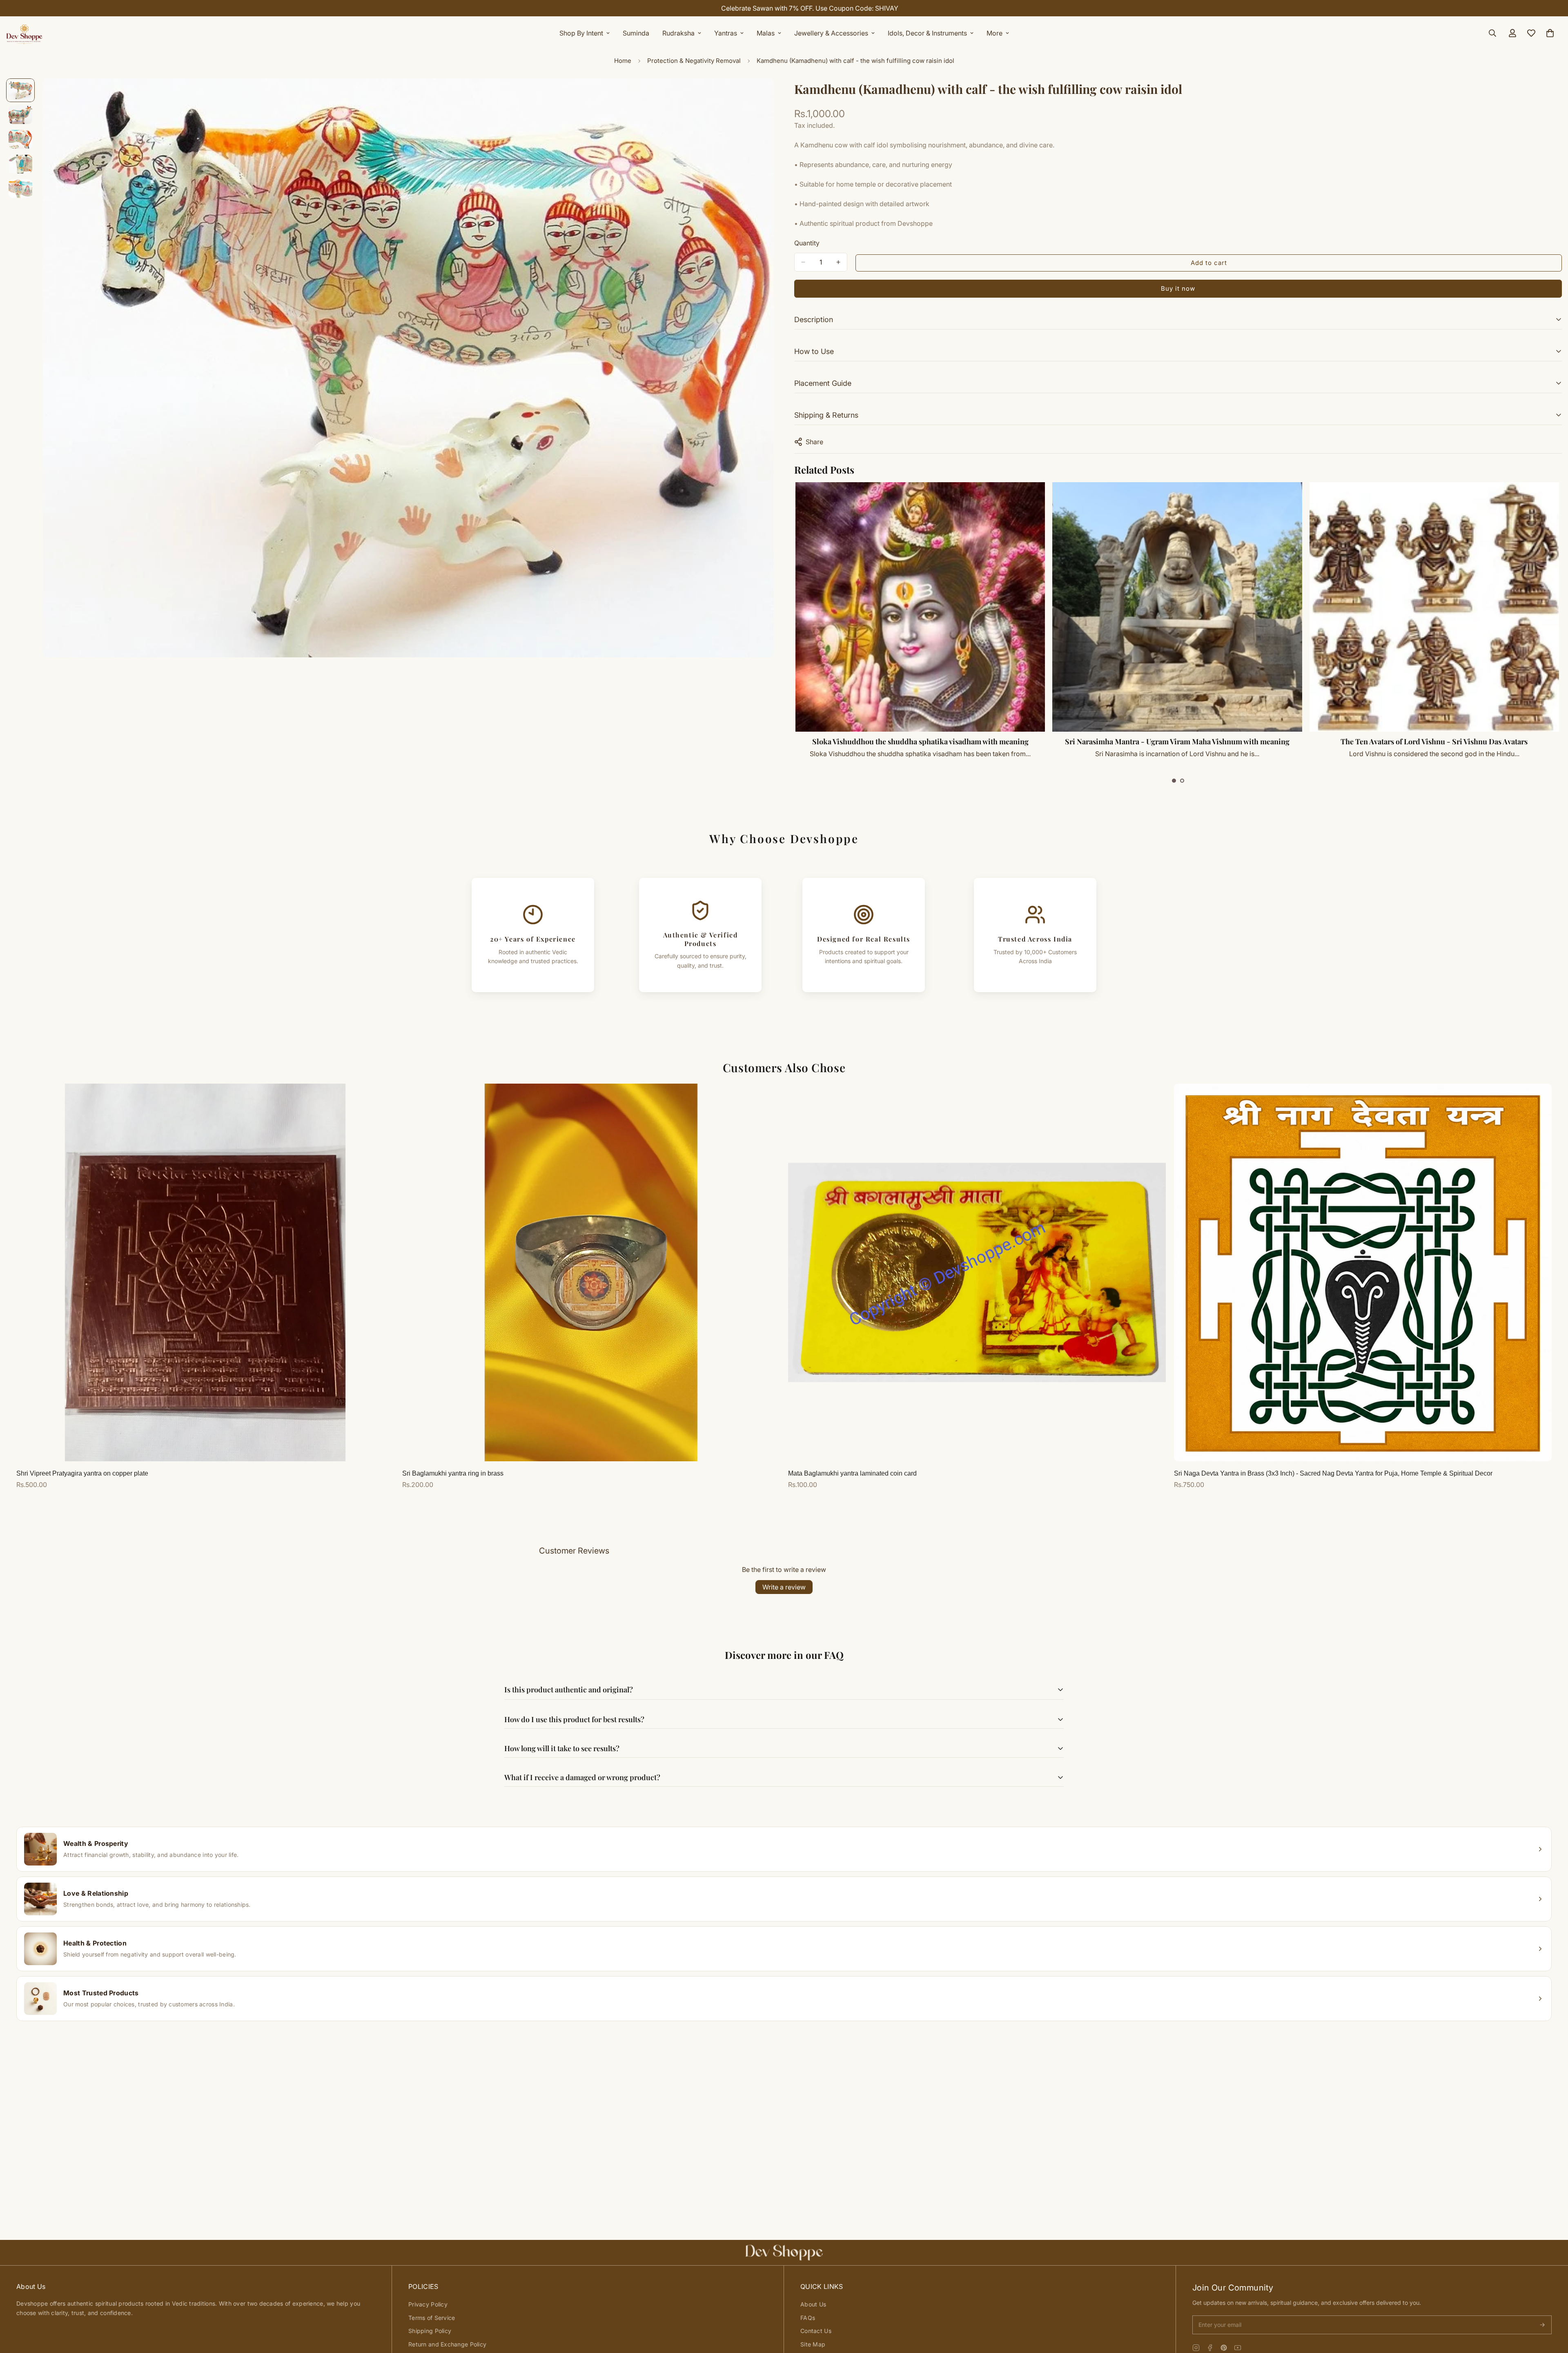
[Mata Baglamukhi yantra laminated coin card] (977, 1272)
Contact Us (816, 2331)
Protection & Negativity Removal (694, 61)
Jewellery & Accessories (831, 33)
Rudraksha (678, 33)
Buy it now (1178, 288)
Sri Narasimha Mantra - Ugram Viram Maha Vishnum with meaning (1434, 741)
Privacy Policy (428, 2304)
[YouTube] (1238, 2348)
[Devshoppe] (24, 33)
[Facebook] (1210, 2348)
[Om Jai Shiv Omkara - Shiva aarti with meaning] (921, 607)
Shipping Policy (430, 2331)
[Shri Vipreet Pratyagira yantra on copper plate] (205, 1272)
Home (623, 61)
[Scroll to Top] (1552, 2308)
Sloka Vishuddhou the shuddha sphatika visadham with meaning (1178, 741)
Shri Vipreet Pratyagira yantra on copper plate (82, 1473)
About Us (813, 2304)
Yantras (726, 33)
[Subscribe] (1542, 2325)
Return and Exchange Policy (447, 2344)
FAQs (808, 2318)
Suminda (636, 33)
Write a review (784, 1587)
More (994, 33)
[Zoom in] (756, 96)
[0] (1550, 33)
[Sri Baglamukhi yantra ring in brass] (591, 1272)
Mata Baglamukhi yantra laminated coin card (852, 1473)
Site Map (813, 2344)
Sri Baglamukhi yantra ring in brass (453, 1473)
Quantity (807, 243)
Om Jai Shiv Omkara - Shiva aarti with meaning (921, 741)
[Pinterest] (1224, 2348)
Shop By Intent (581, 33)
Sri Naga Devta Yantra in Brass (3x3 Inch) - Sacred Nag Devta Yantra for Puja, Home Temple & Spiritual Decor (1333, 1473)
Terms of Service (432, 2318)
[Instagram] (1196, 2348)
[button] (1174, 781)
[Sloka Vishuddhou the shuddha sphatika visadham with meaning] (1177, 607)
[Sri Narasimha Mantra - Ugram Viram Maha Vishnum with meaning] (1434, 607)
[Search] (1492, 33)
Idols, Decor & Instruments (927, 33)
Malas (766, 33)
